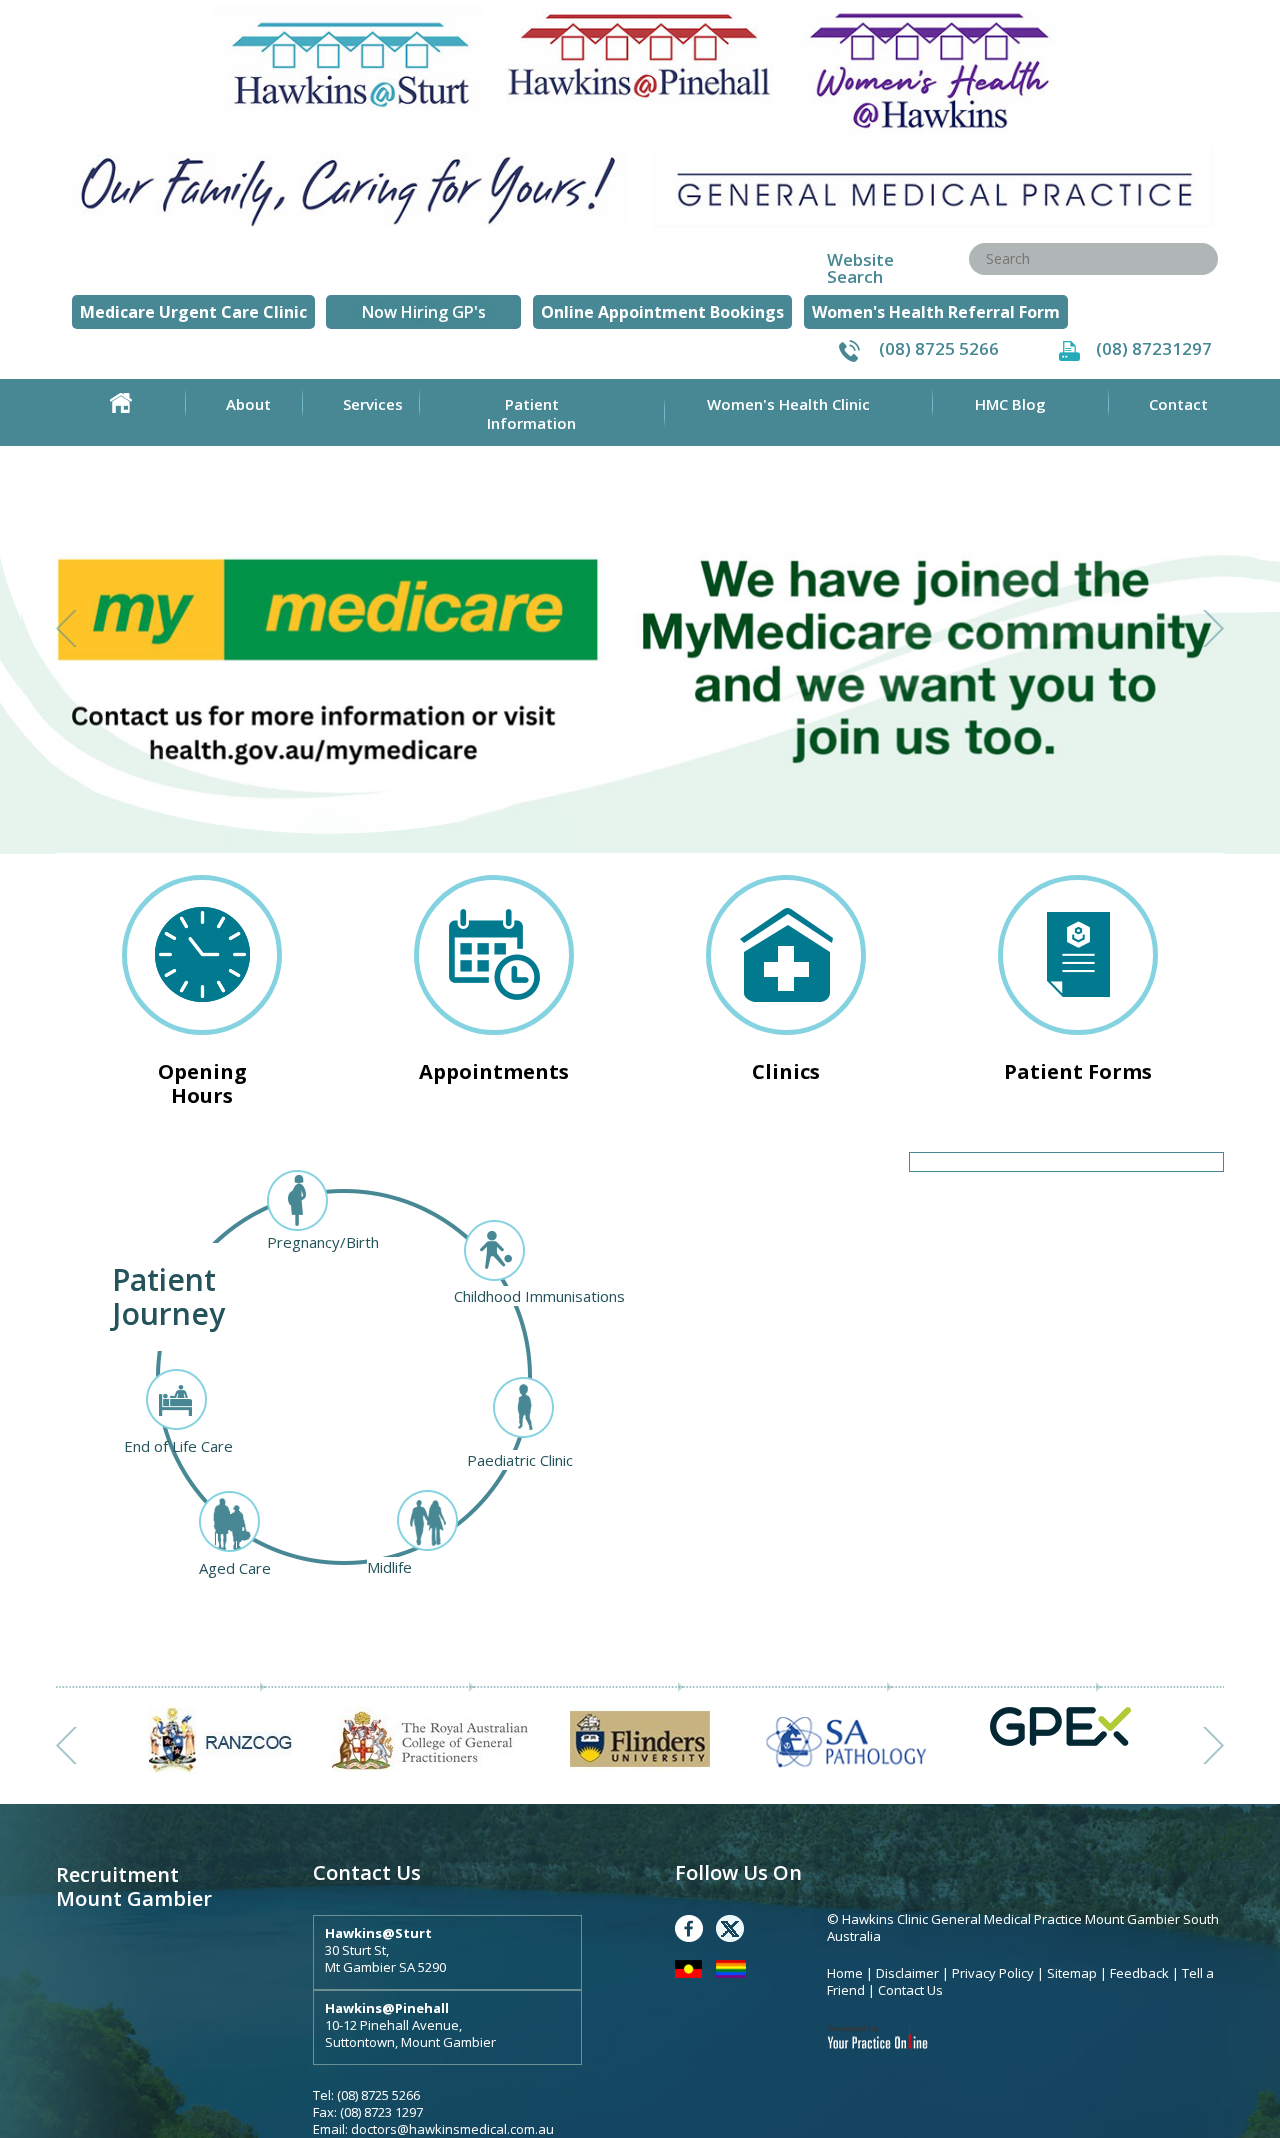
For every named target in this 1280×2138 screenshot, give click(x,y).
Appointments (494, 1071)
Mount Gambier (134, 1898)
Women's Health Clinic (788, 404)
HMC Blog (1010, 404)
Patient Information (531, 413)
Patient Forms (1078, 1071)
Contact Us (910, 1990)
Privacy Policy (994, 1973)
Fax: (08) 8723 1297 (368, 2112)
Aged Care (235, 1568)
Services (373, 404)
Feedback (1139, 1973)
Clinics (786, 1071)
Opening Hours (202, 1083)
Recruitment (117, 1874)
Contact (1178, 404)
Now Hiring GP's (424, 312)
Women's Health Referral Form (936, 312)
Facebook (689, 1928)
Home (121, 403)
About (248, 404)
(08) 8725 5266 (939, 348)
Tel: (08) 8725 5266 (366, 2095)
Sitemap (1072, 1973)
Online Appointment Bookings (662, 312)
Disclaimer (907, 1973)
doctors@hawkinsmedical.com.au (452, 2129)
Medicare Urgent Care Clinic (193, 312)
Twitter (730, 1928)
